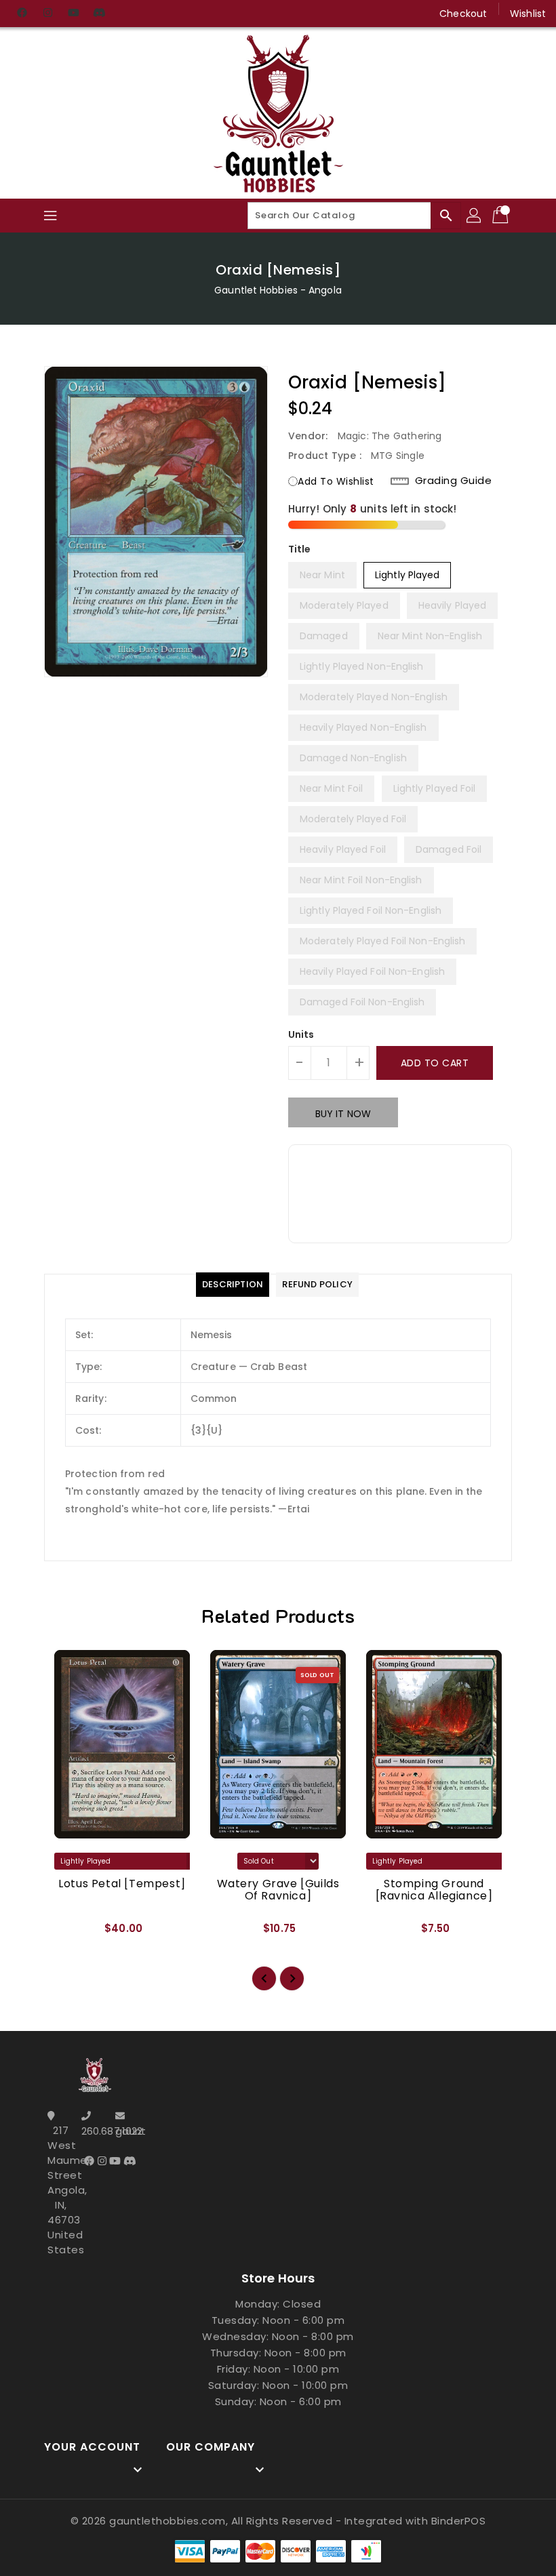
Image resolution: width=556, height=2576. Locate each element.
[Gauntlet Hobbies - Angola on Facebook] (22, 14)
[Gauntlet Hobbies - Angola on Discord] (99, 14)
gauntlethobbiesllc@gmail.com (129, 2131)
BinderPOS (459, 2521)
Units (301, 1034)
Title (300, 549)
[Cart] (502, 216)
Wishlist (528, 14)
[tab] (233, 1285)
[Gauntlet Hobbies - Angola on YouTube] (73, 14)
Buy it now (343, 1114)
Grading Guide (454, 481)
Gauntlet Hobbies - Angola (278, 290)
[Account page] (475, 216)
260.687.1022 (95, 2131)
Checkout (463, 14)
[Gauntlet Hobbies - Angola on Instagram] (47, 14)
